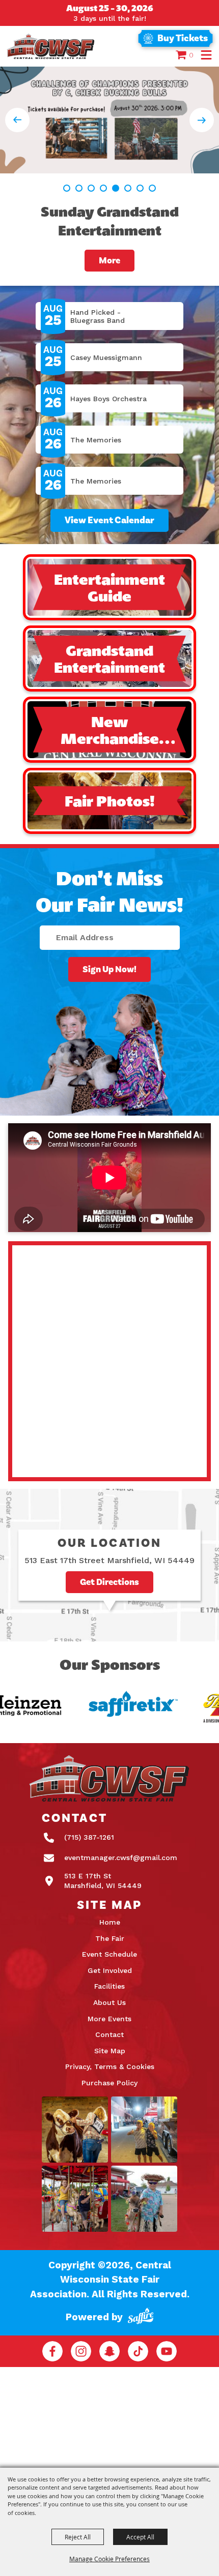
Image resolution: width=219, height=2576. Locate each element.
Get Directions (109, 1582)
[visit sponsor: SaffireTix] (114, 1706)
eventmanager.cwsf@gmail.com (121, 1858)
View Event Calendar (109, 520)
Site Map (110, 2051)
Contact (109, 2034)
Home (110, 1922)
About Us (109, 2002)
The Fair (110, 1938)
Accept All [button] (140, 2537)
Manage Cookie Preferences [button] (109, 2559)
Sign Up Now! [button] (109, 969)
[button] (206, 55)
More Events (109, 2019)
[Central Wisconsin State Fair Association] (51, 46)
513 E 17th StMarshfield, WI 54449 (103, 1881)
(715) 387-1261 (89, 1837)
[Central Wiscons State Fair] (109, 1779)
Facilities (109, 1986)
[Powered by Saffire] (141, 2317)
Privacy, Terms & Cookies (110, 2066)
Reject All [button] (78, 2537)
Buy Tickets (183, 38)
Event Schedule (109, 1954)
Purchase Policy (109, 2083)
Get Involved (110, 1970)
